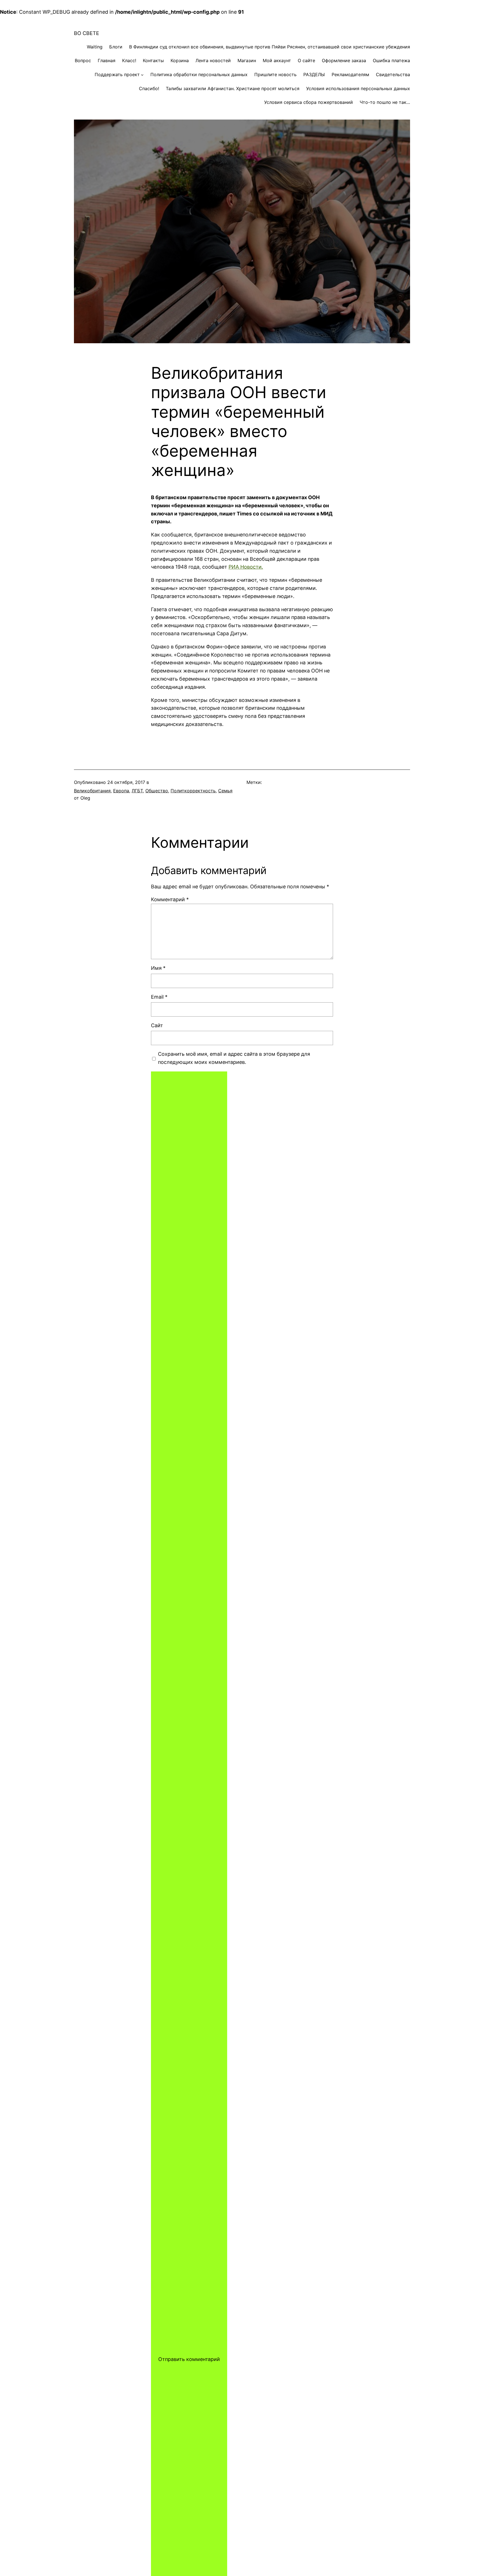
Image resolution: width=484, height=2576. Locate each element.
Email (159, 997)
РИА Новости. (246, 567)
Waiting (95, 47)
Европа (121, 791)
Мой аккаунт (277, 60)
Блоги (116, 47)
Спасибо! (149, 88)
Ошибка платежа (391, 60)
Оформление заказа (344, 60)
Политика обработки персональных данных (199, 74)
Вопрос (83, 60)
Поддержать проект (117, 74)
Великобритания (92, 791)
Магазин (247, 60)
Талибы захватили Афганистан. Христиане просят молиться (233, 88)
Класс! (129, 60)
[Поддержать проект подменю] (142, 75)
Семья (225, 791)
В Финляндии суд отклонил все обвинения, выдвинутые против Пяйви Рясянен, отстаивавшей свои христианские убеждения (270, 47)
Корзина (180, 60)
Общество (157, 791)
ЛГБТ (137, 791)
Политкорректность (193, 791)
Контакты (153, 60)
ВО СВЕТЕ (87, 33)
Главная (107, 60)
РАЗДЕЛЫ (314, 74)
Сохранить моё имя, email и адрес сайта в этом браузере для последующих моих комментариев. (234, 1058)
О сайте (306, 60)
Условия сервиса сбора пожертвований (309, 102)
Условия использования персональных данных (358, 88)
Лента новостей (213, 60)
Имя (158, 968)
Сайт (157, 1025)
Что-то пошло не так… (385, 102)
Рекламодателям (350, 74)
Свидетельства (393, 74)
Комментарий (170, 899)
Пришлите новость (275, 74)
